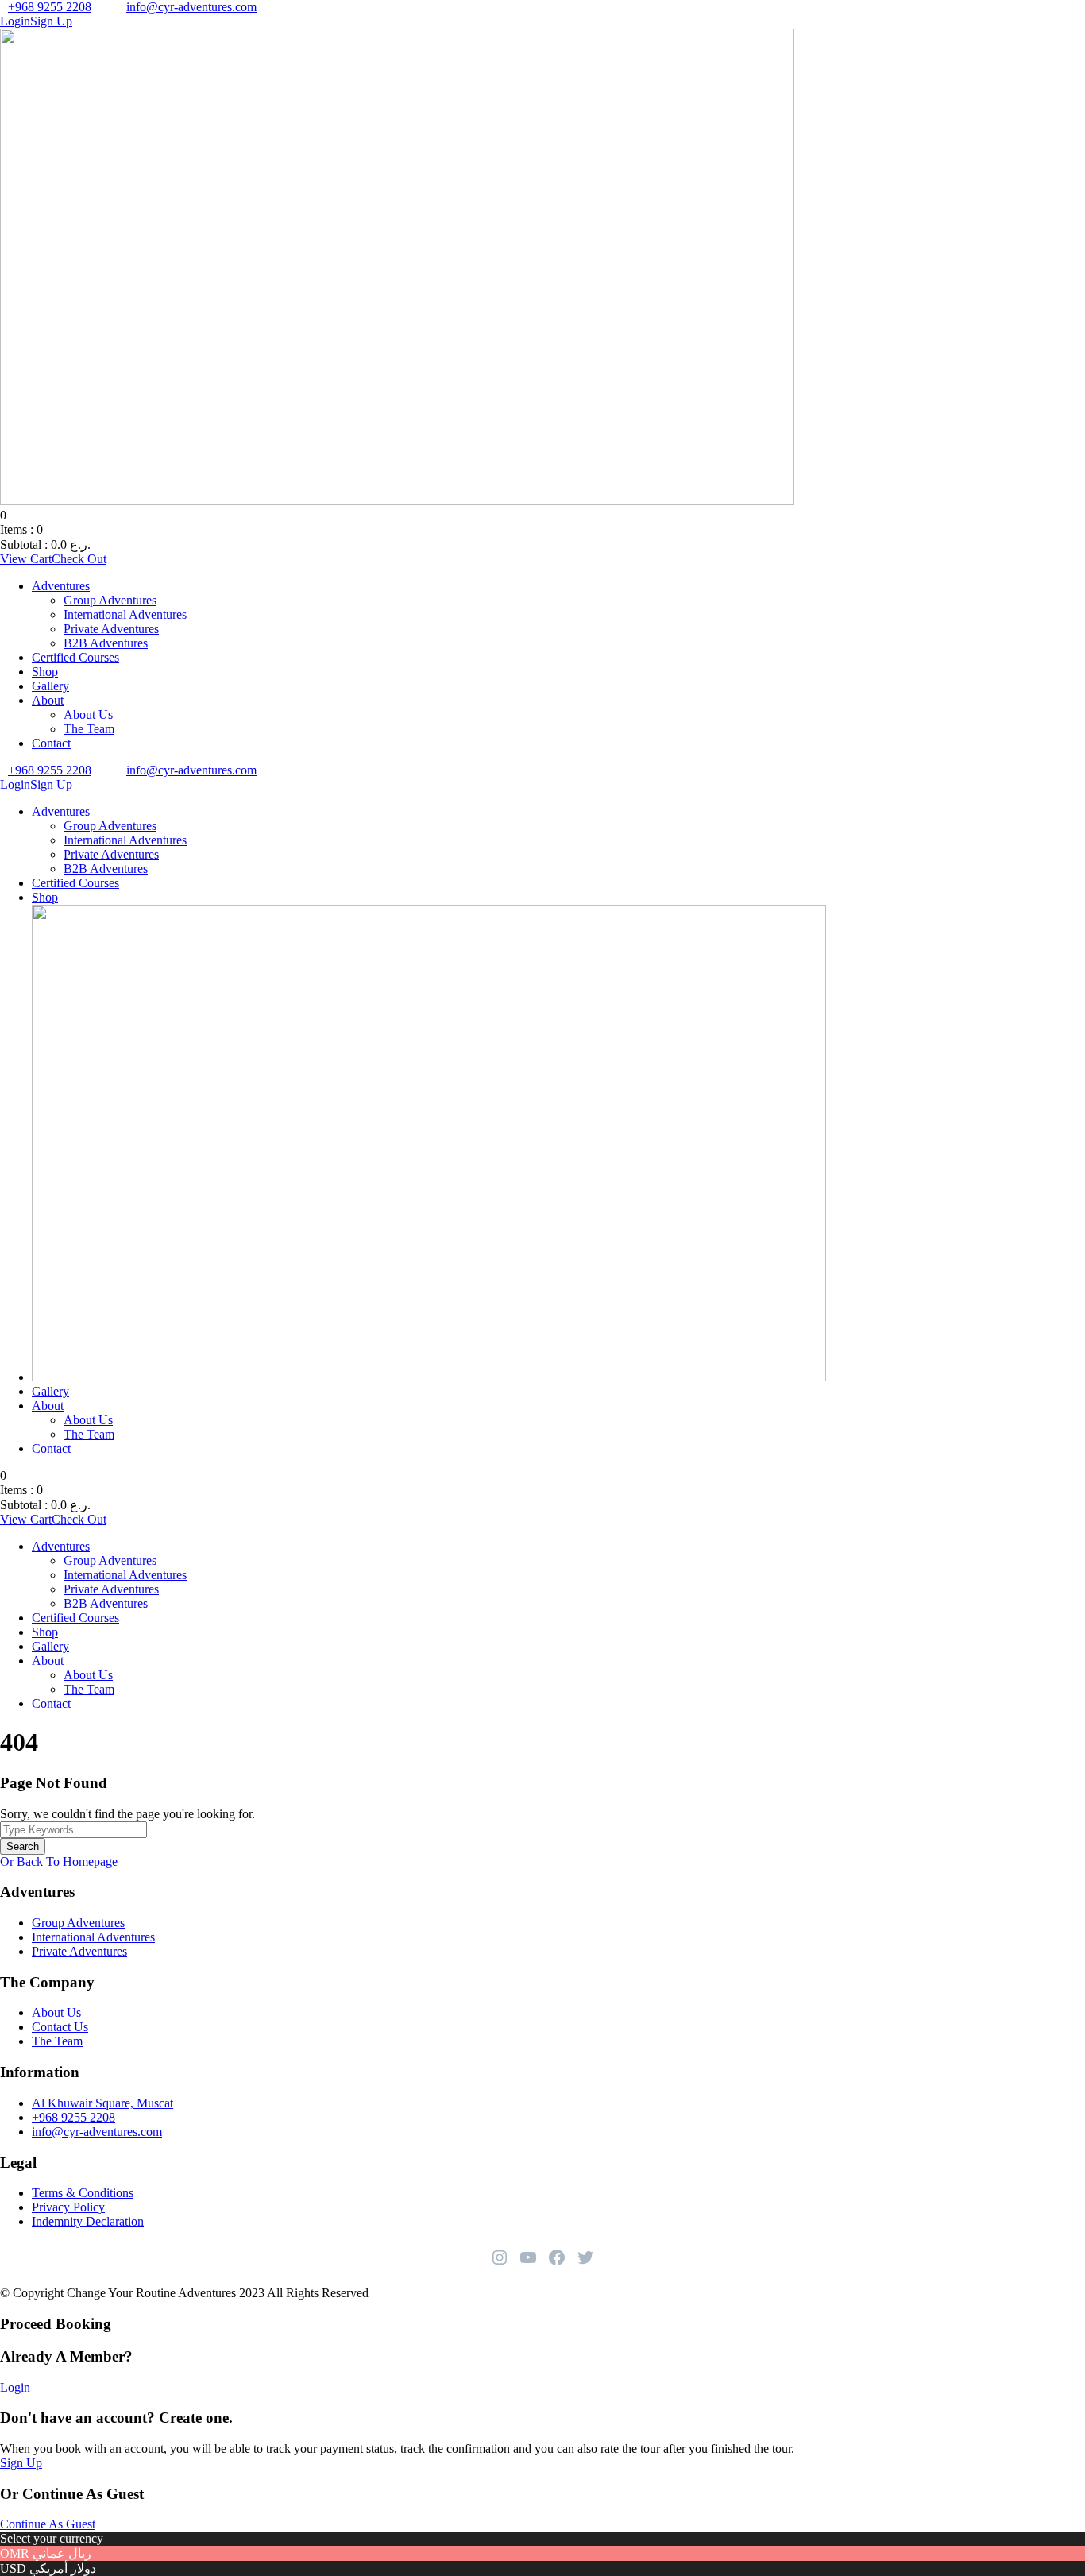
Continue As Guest (48, 2524)
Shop (45, 672)
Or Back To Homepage (59, 1862)
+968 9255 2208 (50, 7)
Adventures (61, 586)
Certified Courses (75, 657)
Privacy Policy (68, 2207)
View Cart (26, 559)
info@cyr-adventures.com (191, 7)
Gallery (50, 686)
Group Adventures (110, 600)
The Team (89, 729)
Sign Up (21, 2463)
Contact (51, 743)
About (48, 700)
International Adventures (125, 614)
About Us (88, 714)
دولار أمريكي (63, 2568)
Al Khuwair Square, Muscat (102, 2103)
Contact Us (60, 2027)
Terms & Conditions (83, 2193)
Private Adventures (111, 629)
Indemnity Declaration (88, 2221)
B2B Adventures (106, 643)
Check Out (79, 559)
